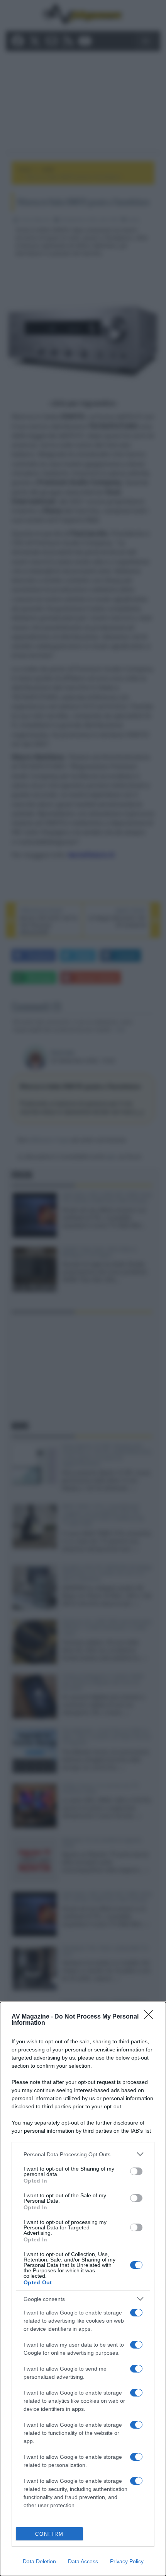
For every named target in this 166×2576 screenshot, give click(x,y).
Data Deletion (39, 2561)
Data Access (83, 2561)
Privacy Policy (127, 2561)
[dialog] (83, 2289)
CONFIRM (49, 2534)
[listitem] (83, 2154)
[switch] (136, 2171)
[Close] (151, 2017)
